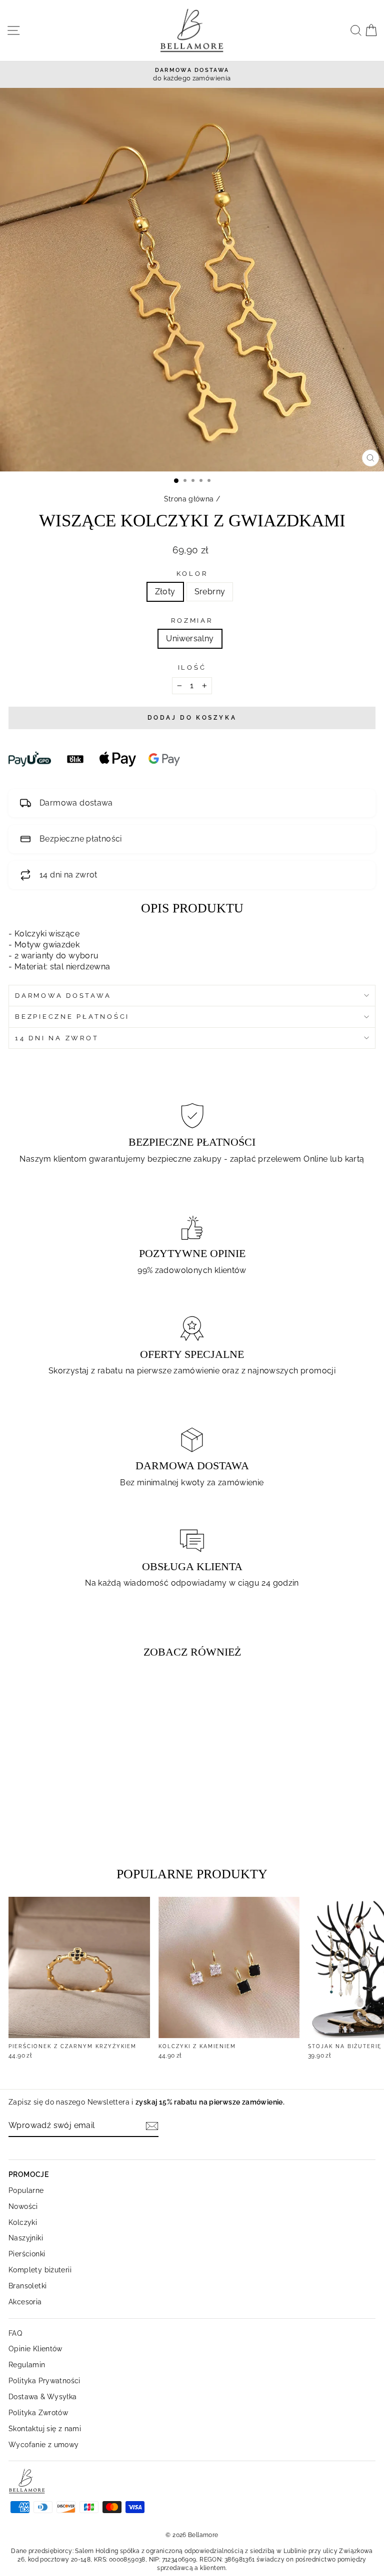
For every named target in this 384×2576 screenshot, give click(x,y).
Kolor (192, 574)
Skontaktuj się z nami (45, 2428)
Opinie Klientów (35, 2349)
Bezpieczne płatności (72, 1017)
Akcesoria (25, 2302)
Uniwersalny (190, 639)
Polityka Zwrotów (38, 2412)
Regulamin (27, 2364)
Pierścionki (27, 2254)
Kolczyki (23, 2222)
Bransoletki (27, 2286)
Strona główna (189, 499)
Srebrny (210, 592)
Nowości (23, 2206)
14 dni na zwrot (57, 1038)
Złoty (165, 592)
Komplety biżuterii (40, 2270)
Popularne (26, 2190)
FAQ (15, 2333)
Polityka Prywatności (44, 2380)
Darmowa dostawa (63, 996)
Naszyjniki (26, 2238)
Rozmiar (192, 621)
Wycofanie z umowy (44, 2444)
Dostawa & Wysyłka (43, 2396)
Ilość (192, 667)
